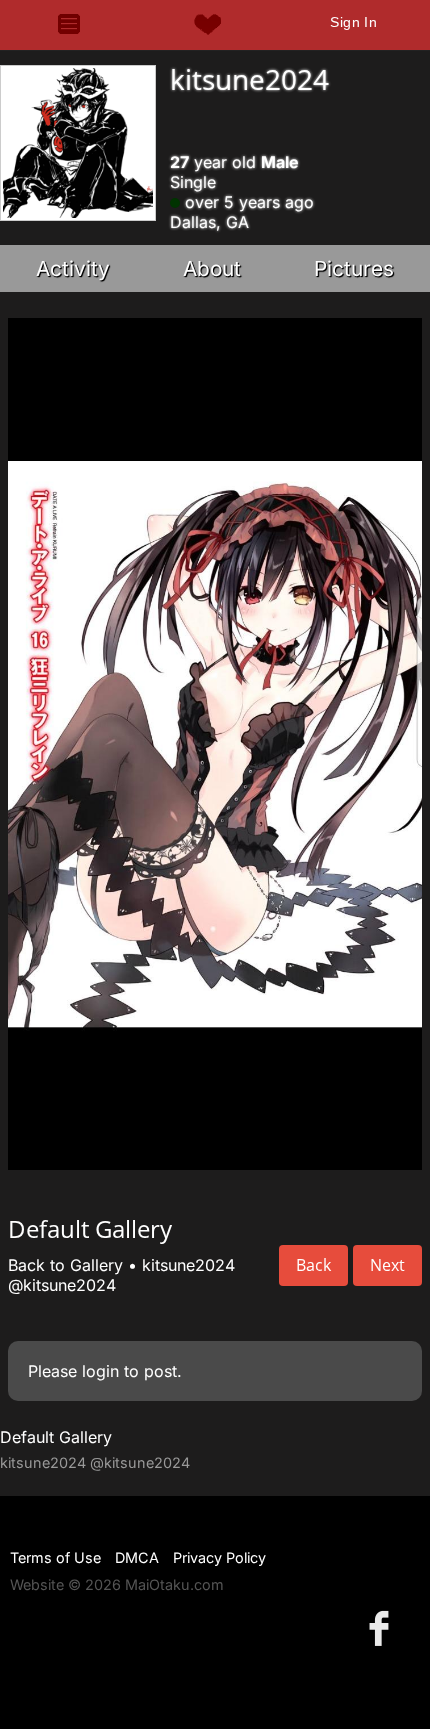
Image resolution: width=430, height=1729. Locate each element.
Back (313, 1265)
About (212, 268)
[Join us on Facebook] (383, 1627)
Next (387, 1265)
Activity (73, 268)
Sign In (353, 22)
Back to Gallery (65, 1265)
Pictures (354, 268)
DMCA (137, 1557)
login (100, 1371)
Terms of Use (55, 1557)
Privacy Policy (219, 1557)
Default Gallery (56, 1437)
